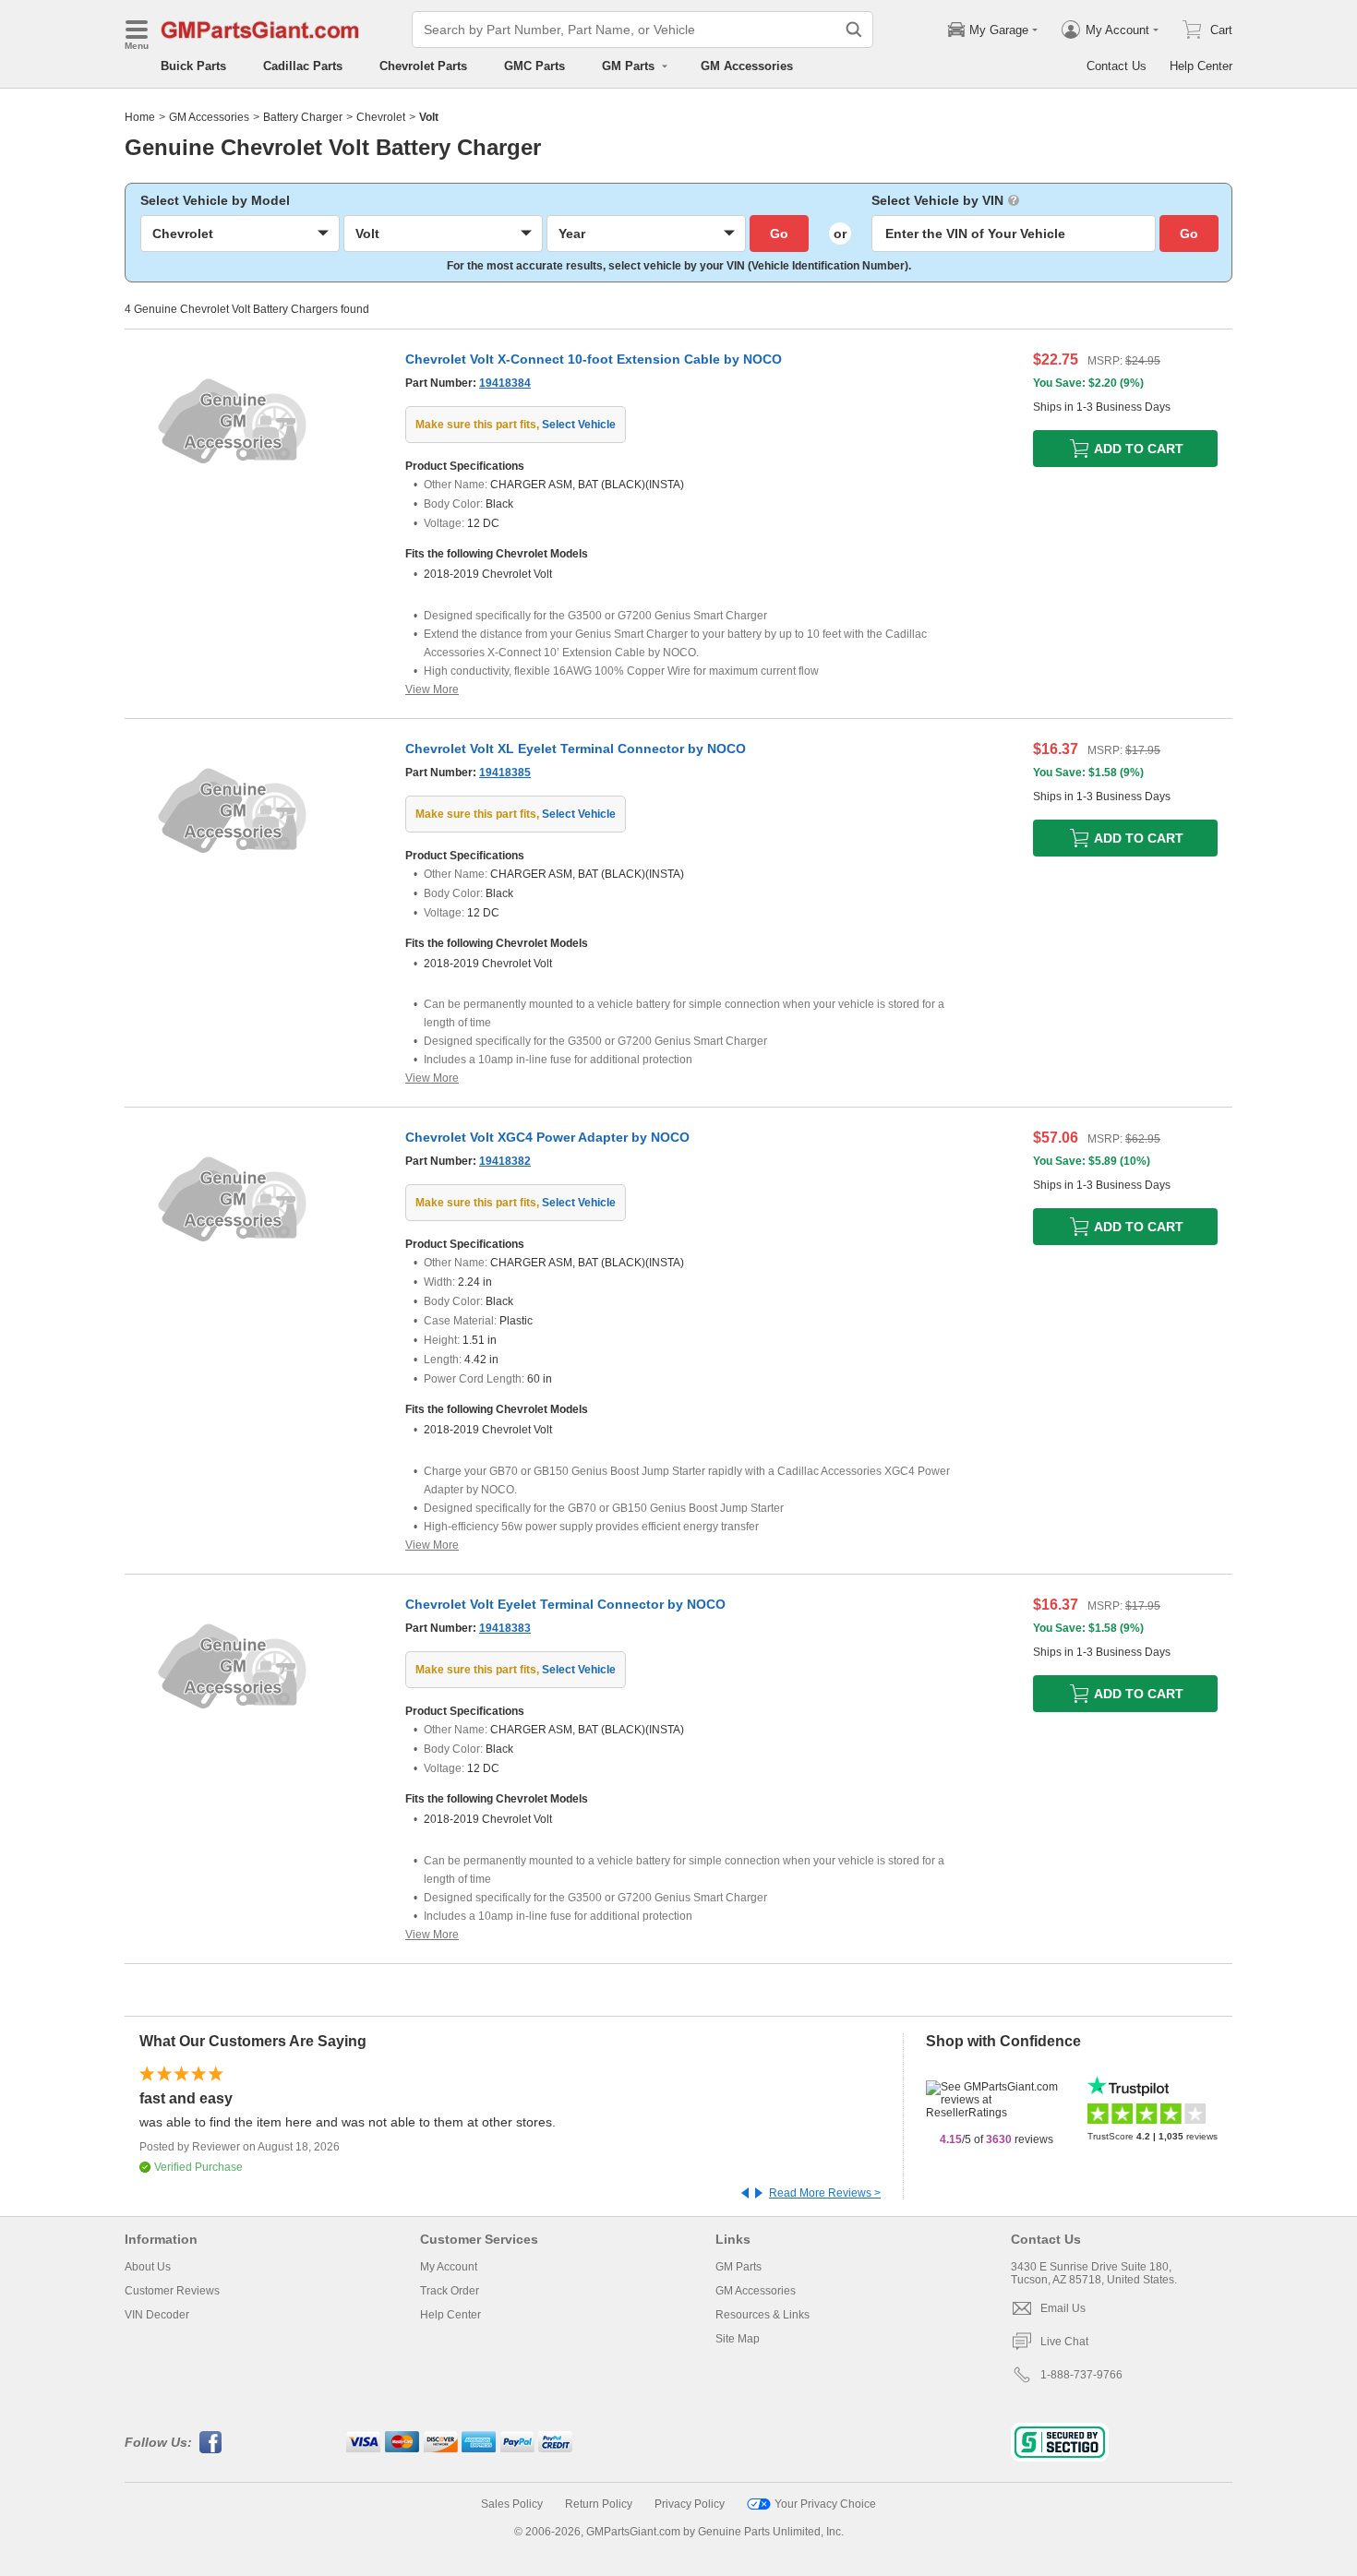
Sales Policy (512, 2504)
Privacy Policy (690, 2504)
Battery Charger (303, 117)
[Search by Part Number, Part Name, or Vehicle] (854, 30)
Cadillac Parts (303, 66)
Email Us (1063, 2308)
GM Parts (739, 2267)
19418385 (505, 773)
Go (779, 234)
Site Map (738, 2339)
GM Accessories (747, 66)
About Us (148, 2267)
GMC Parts (534, 66)
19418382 (505, 1161)
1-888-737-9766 (1081, 2375)
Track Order (450, 2291)
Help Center (1201, 66)
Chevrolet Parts (423, 66)
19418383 (505, 1628)
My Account (449, 2267)
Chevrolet (381, 117)
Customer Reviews (172, 2291)
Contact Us (1117, 66)
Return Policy (599, 2504)
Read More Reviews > (825, 2193)
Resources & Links (763, 2315)
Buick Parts (193, 66)
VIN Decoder (157, 2315)
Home (140, 117)
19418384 (505, 383)
